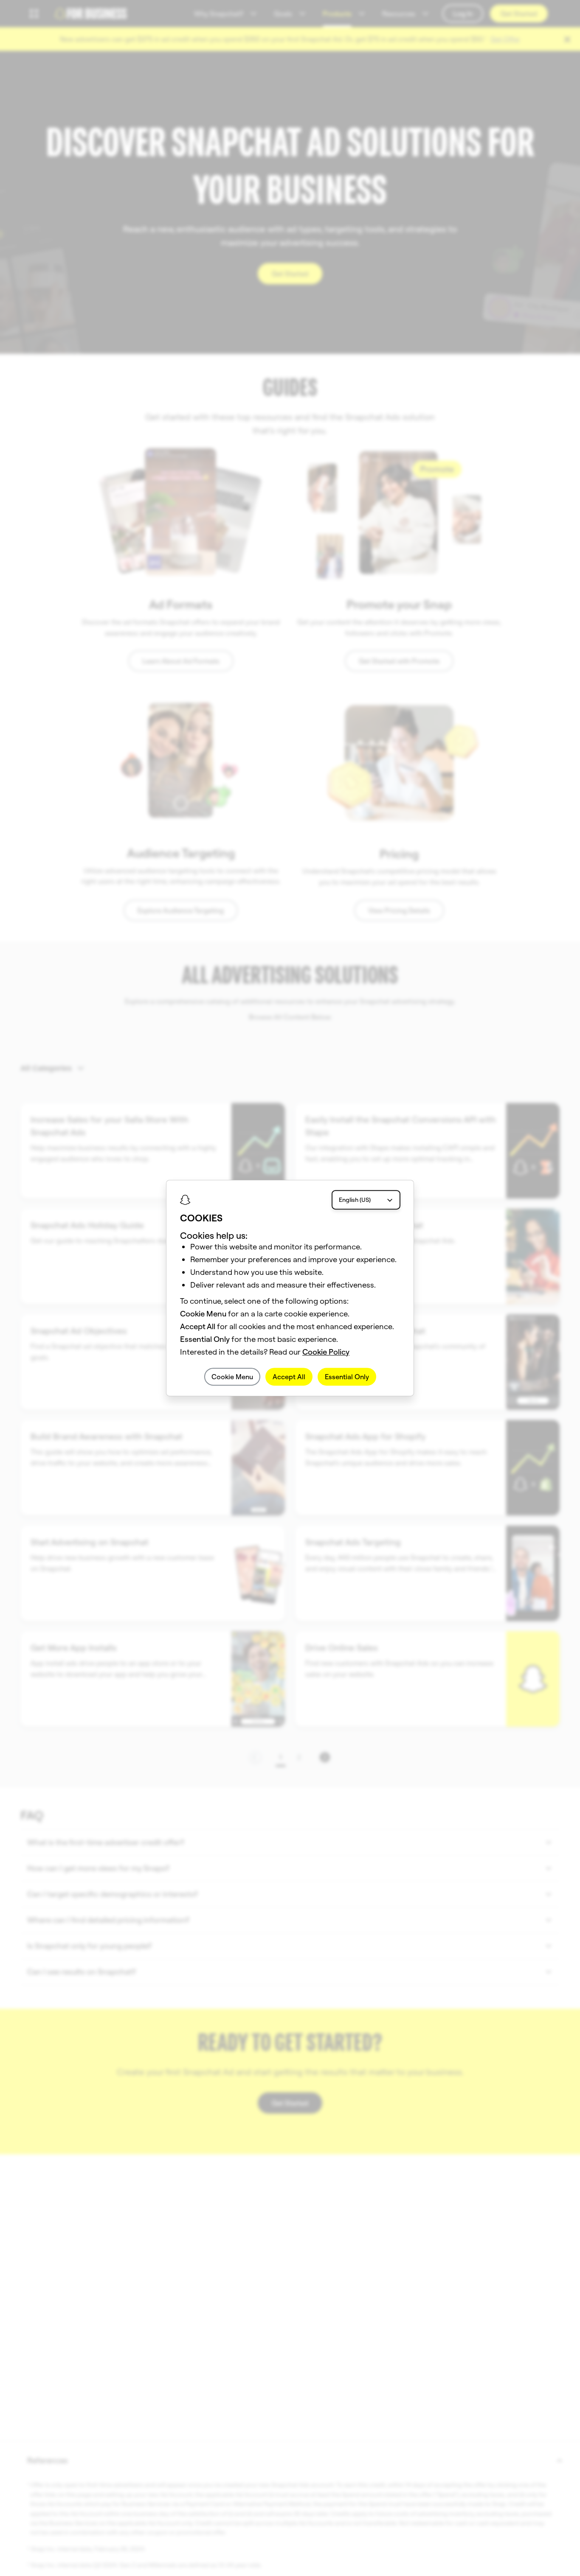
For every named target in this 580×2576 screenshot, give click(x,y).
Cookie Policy (326, 1352)
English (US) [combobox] (355, 1200)
